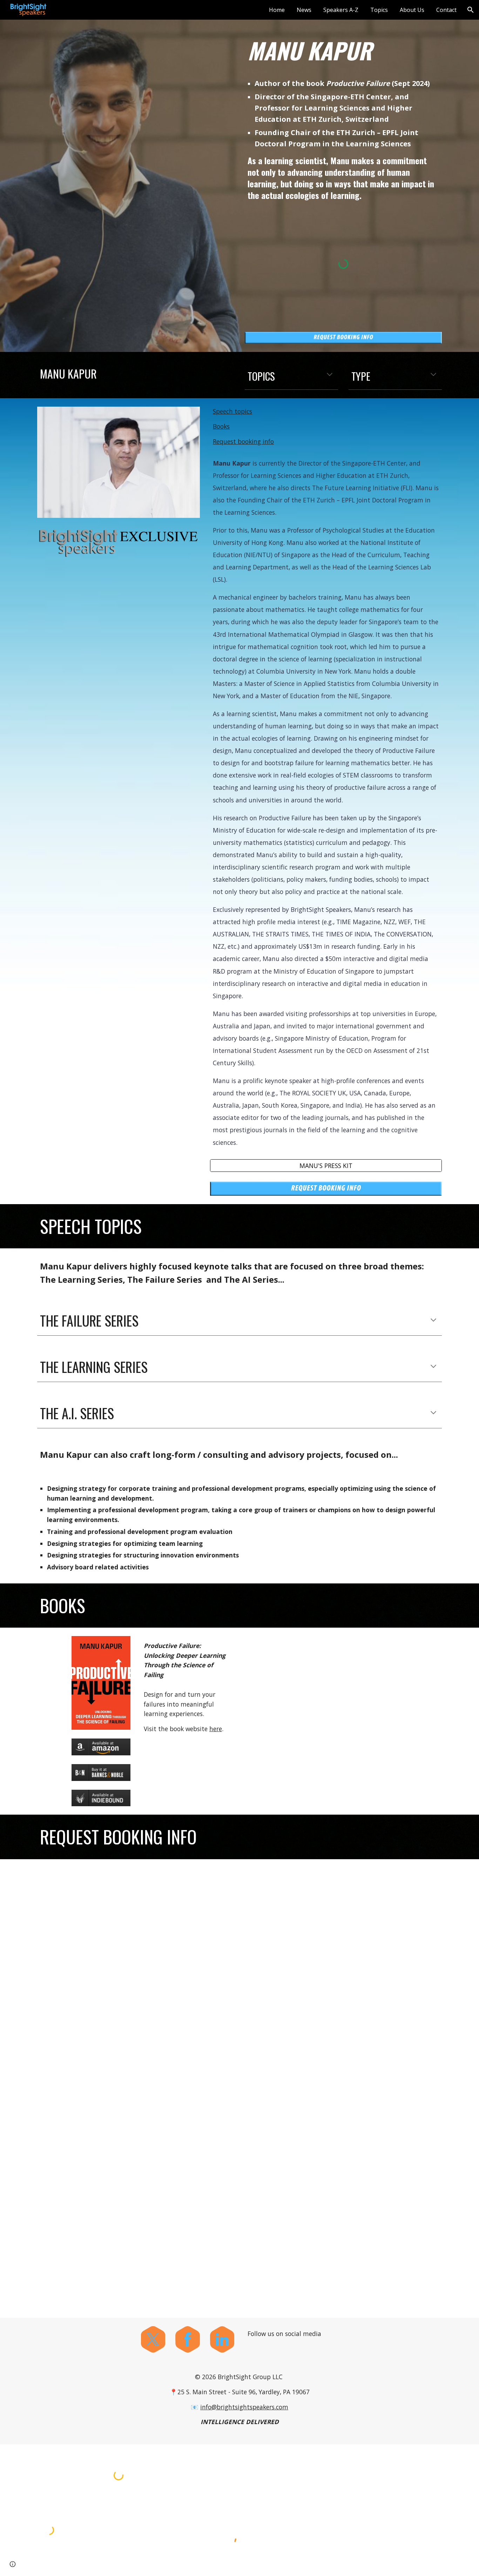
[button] (471, 10)
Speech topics (232, 411)
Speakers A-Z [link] (341, 10)
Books (221, 426)
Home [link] (277, 10)
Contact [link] (446, 10)
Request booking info (243, 441)
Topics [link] (379, 10)
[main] (343, 51)
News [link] (304, 10)
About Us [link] (412, 10)
